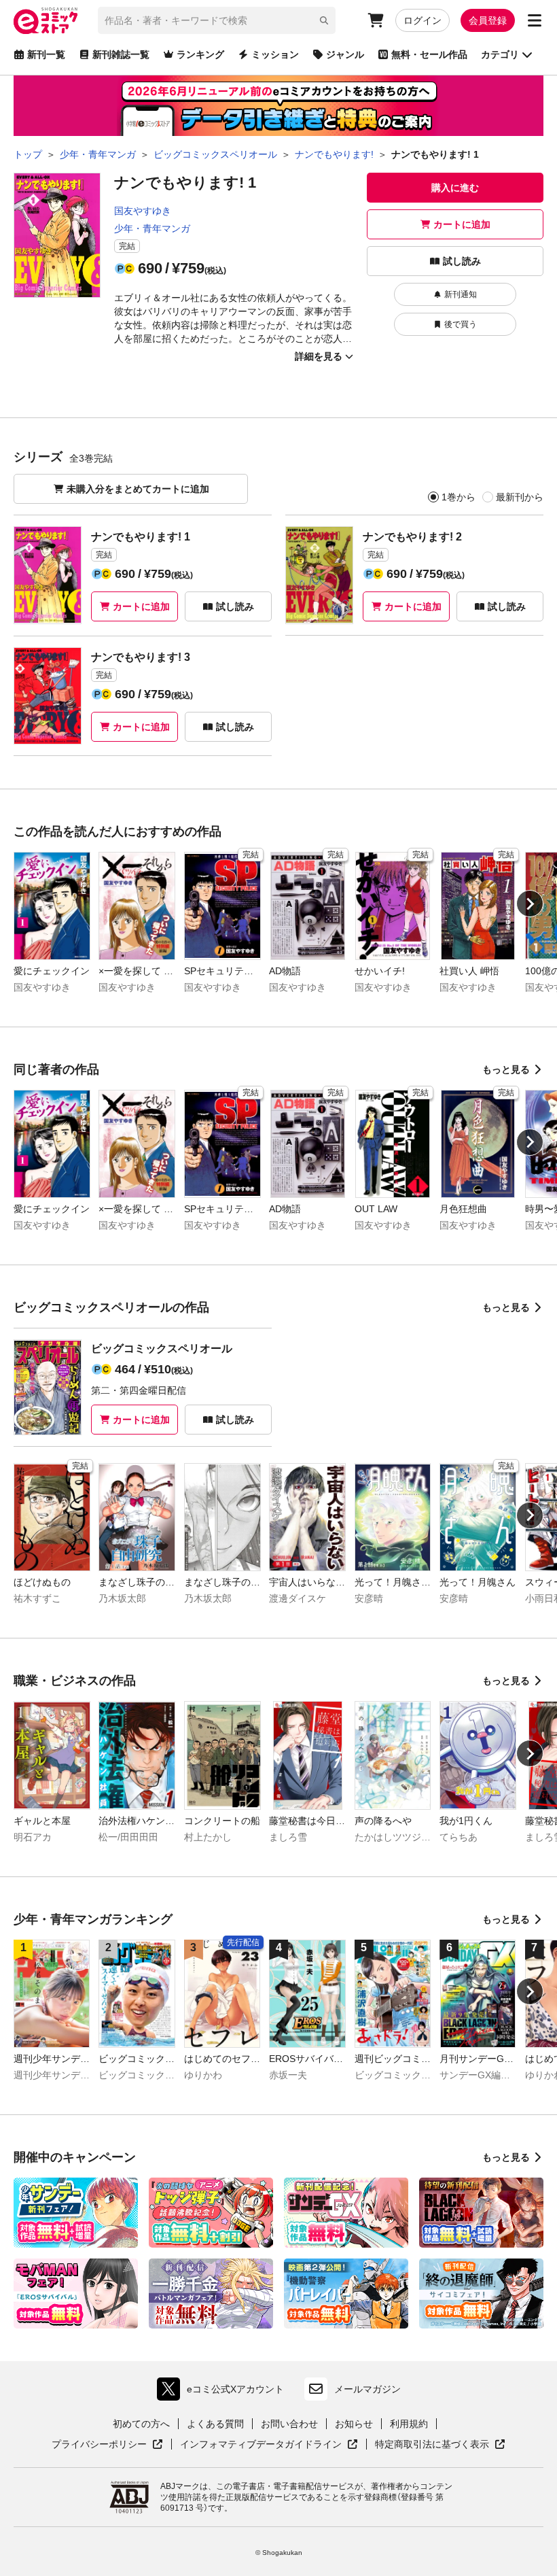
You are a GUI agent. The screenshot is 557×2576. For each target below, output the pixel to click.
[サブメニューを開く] (535, 20)
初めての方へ (141, 2424)
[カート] (376, 20)
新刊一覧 (46, 54)
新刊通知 (461, 294)
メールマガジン (367, 2389)
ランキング (200, 54)
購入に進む (455, 188)
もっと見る (506, 1069)
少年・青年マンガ (152, 228)
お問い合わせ (289, 2424)
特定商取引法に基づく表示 (440, 2445)
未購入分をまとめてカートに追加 (138, 489)
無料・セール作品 (429, 54)
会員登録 (488, 20)
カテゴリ (500, 54)
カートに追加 (462, 224)
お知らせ (354, 2424)
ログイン (423, 20)
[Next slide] (530, 904)
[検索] (324, 20)
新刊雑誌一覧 (121, 54)
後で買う (461, 324)
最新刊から (520, 497)
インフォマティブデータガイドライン (261, 2445)
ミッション (275, 54)
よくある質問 (215, 2424)
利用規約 (409, 2424)
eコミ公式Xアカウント (224, 2392)
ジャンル (345, 54)
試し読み (462, 261)
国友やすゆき (143, 211)
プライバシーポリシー (107, 2445)
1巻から (459, 497)
